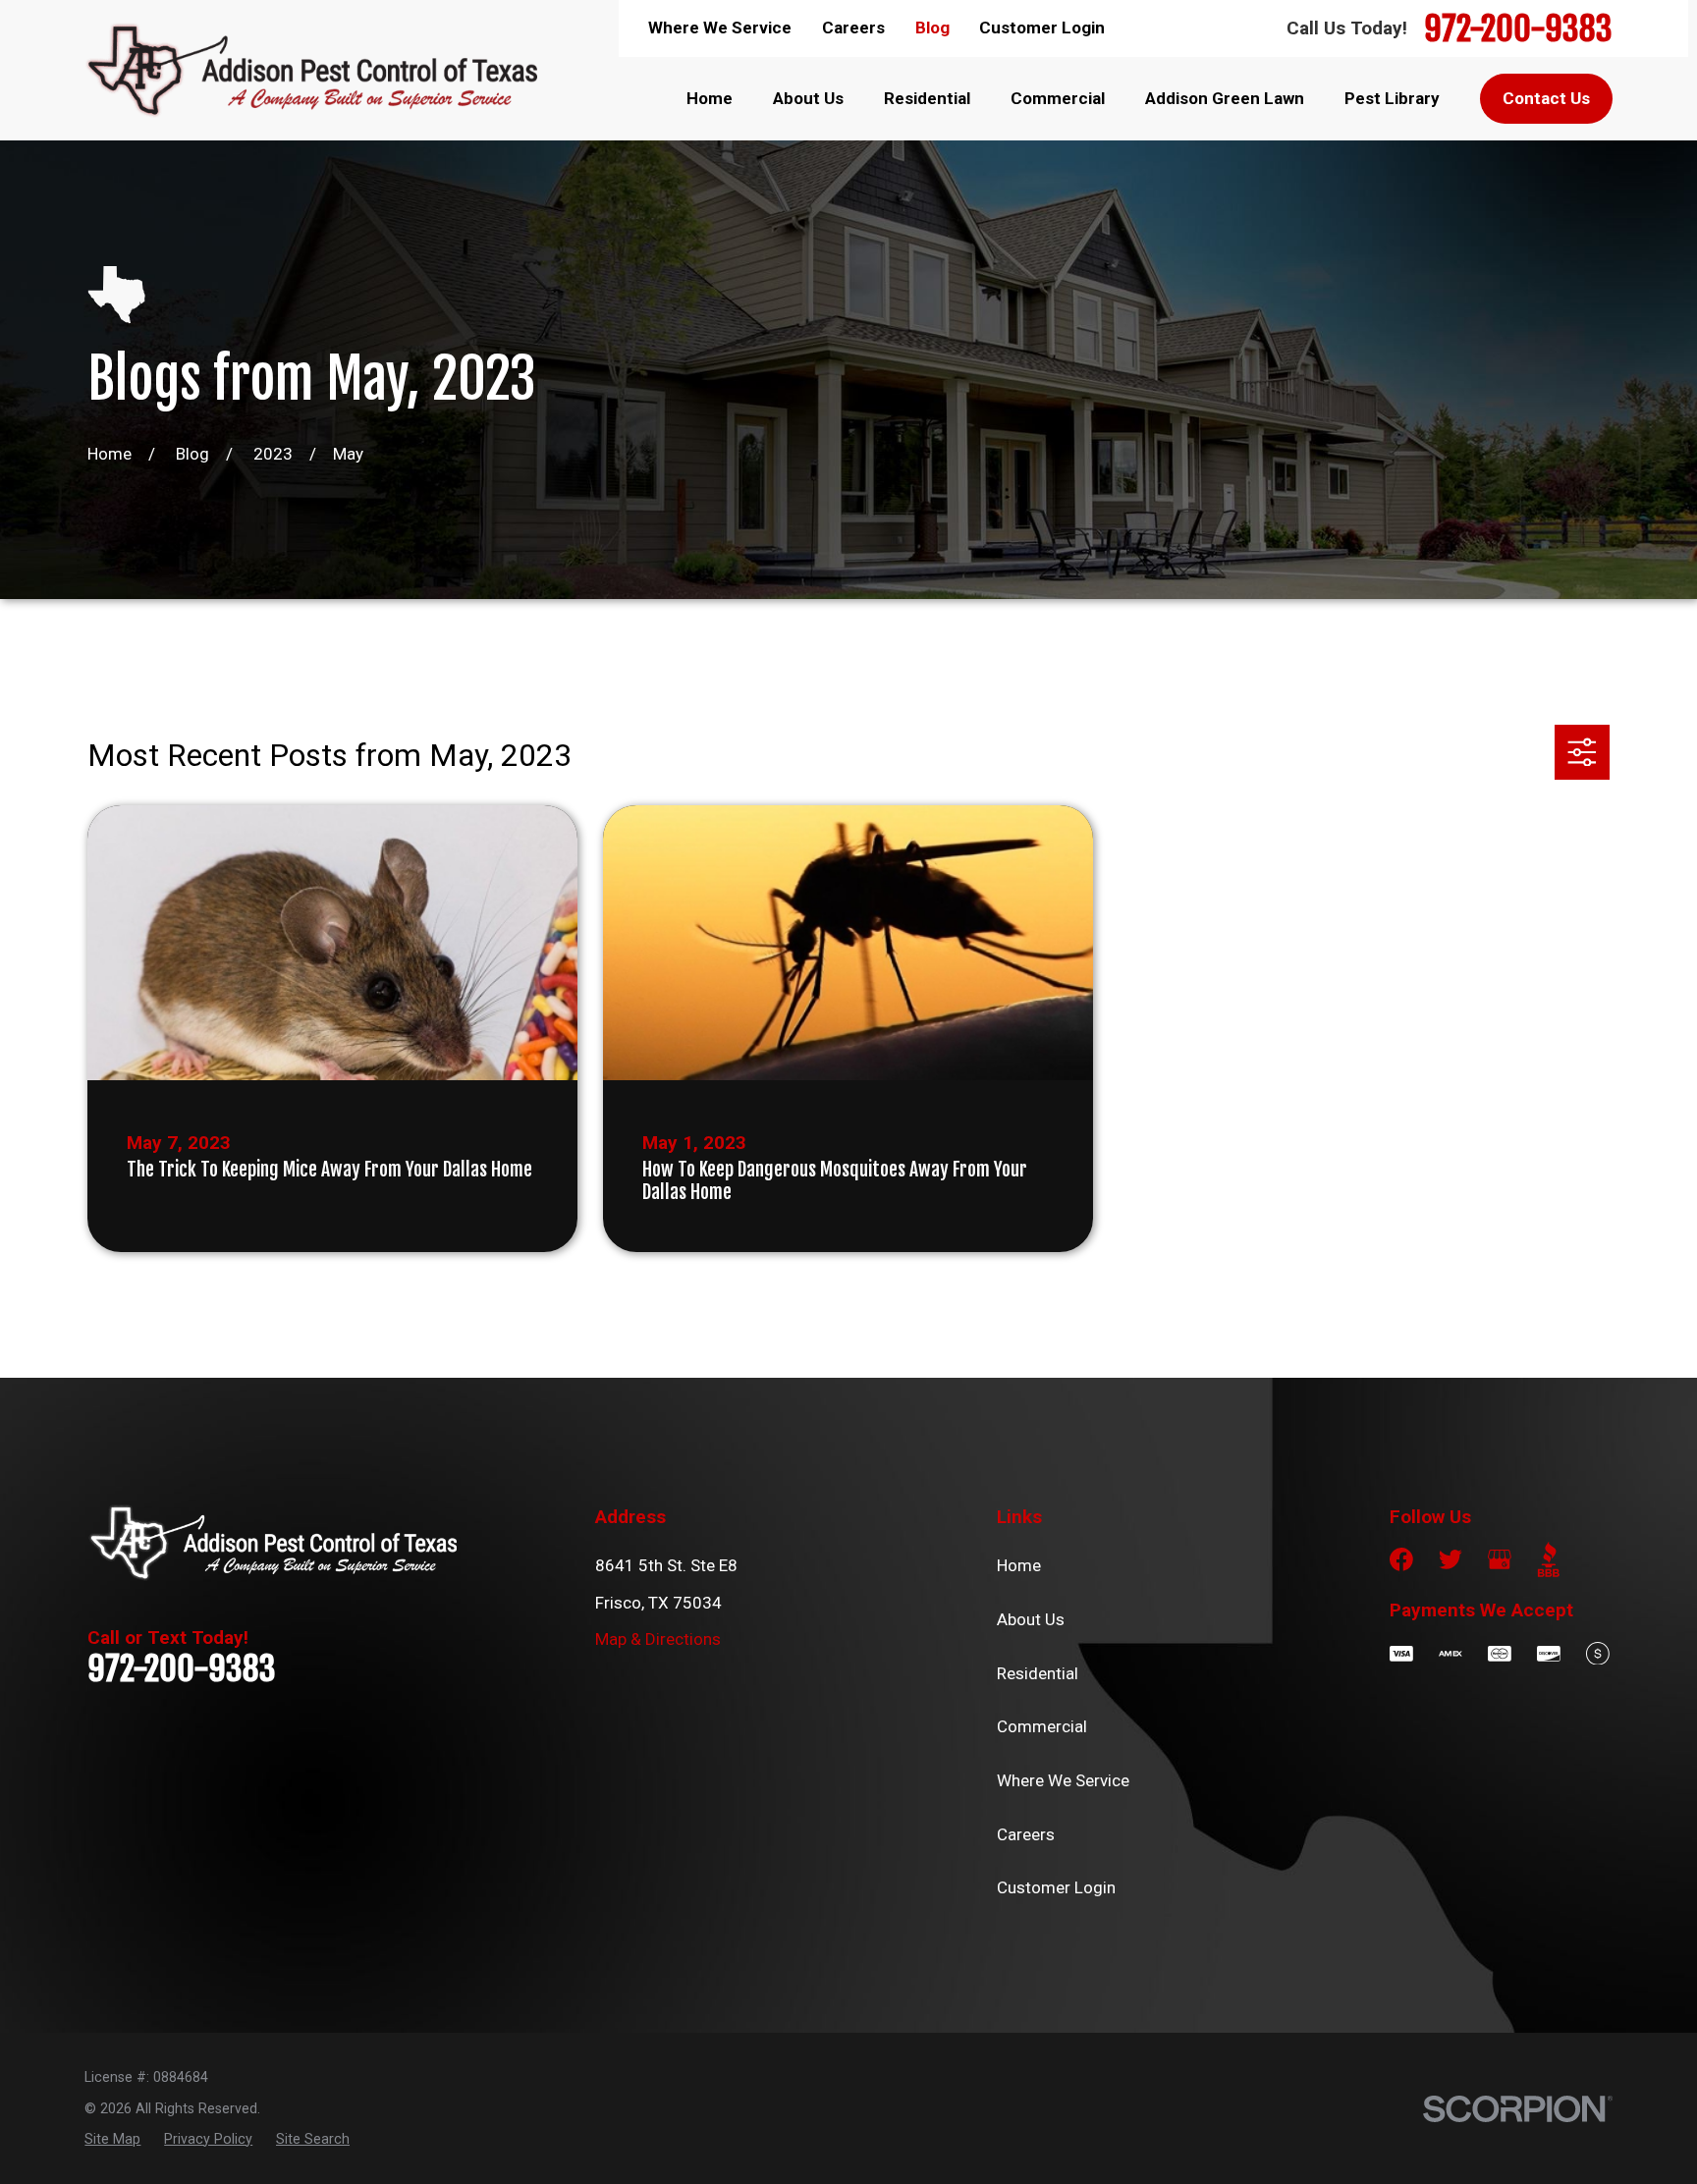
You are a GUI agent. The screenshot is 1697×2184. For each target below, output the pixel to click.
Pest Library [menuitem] (1392, 98)
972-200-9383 (1518, 28)
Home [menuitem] (710, 98)
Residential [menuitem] (927, 98)
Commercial (1042, 1726)
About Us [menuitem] (808, 98)
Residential (1038, 1673)
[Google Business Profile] (1500, 1559)
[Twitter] (1451, 1559)
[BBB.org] (1549, 1559)
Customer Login (1042, 27)
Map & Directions (658, 1639)
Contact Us (1546, 98)
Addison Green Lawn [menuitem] (1225, 98)
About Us (1031, 1619)
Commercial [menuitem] (1058, 98)
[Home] (310, 70)
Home (1019, 1565)
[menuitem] (112, 2139)
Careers (853, 27)
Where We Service (720, 27)
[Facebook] (1401, 1559)
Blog (932, 27)
